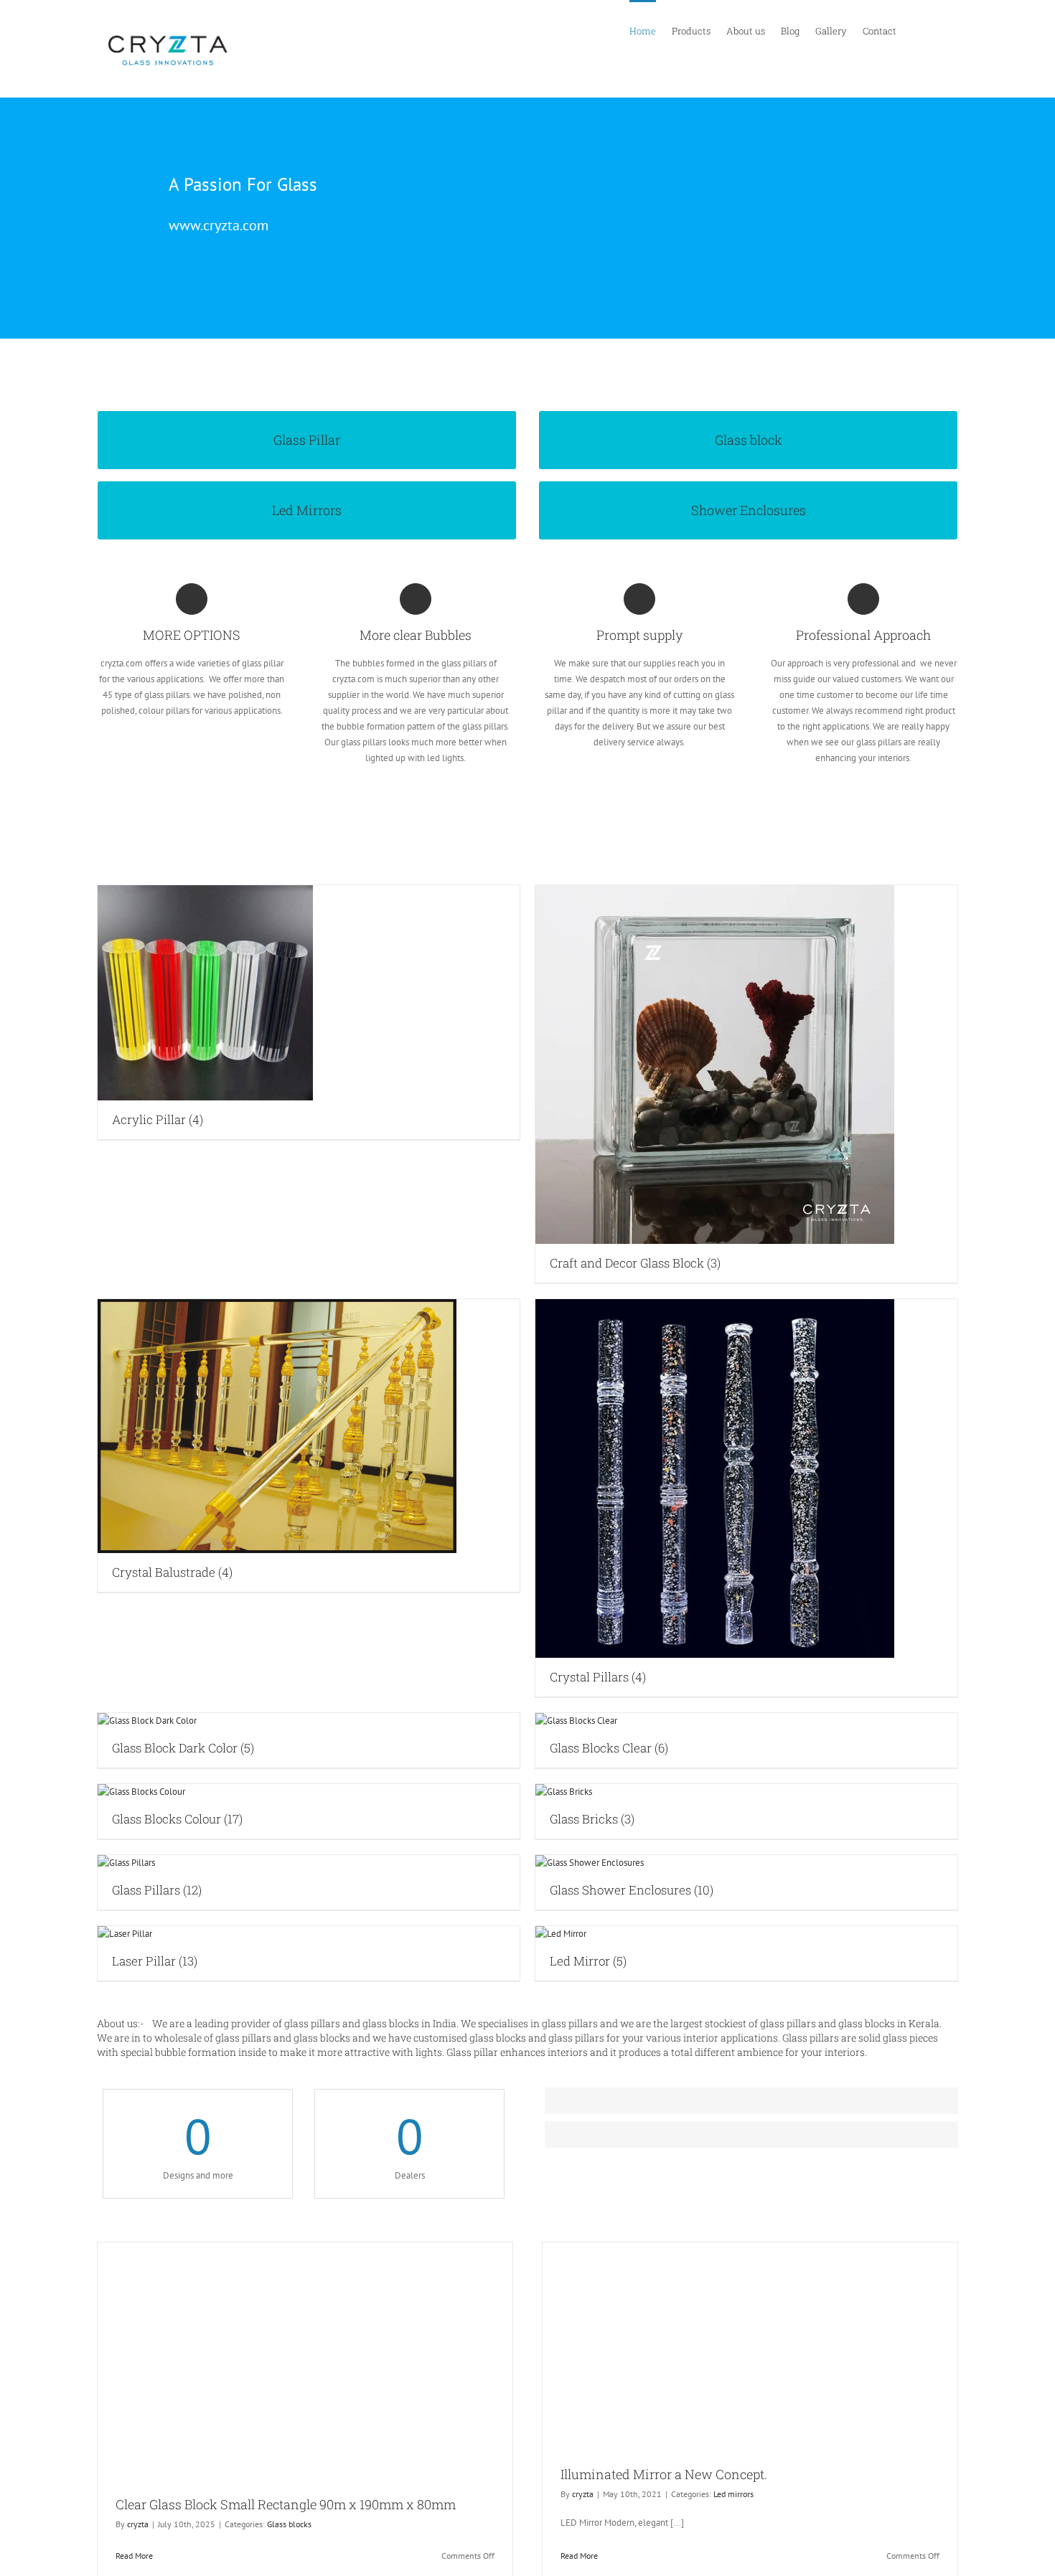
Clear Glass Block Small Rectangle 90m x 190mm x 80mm (286, 2504)
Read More (134, 2556)
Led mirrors (733, 2494)
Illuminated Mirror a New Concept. (664, 2474)
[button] (939, 30)
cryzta (138, 2524)
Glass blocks (289, 2524)
